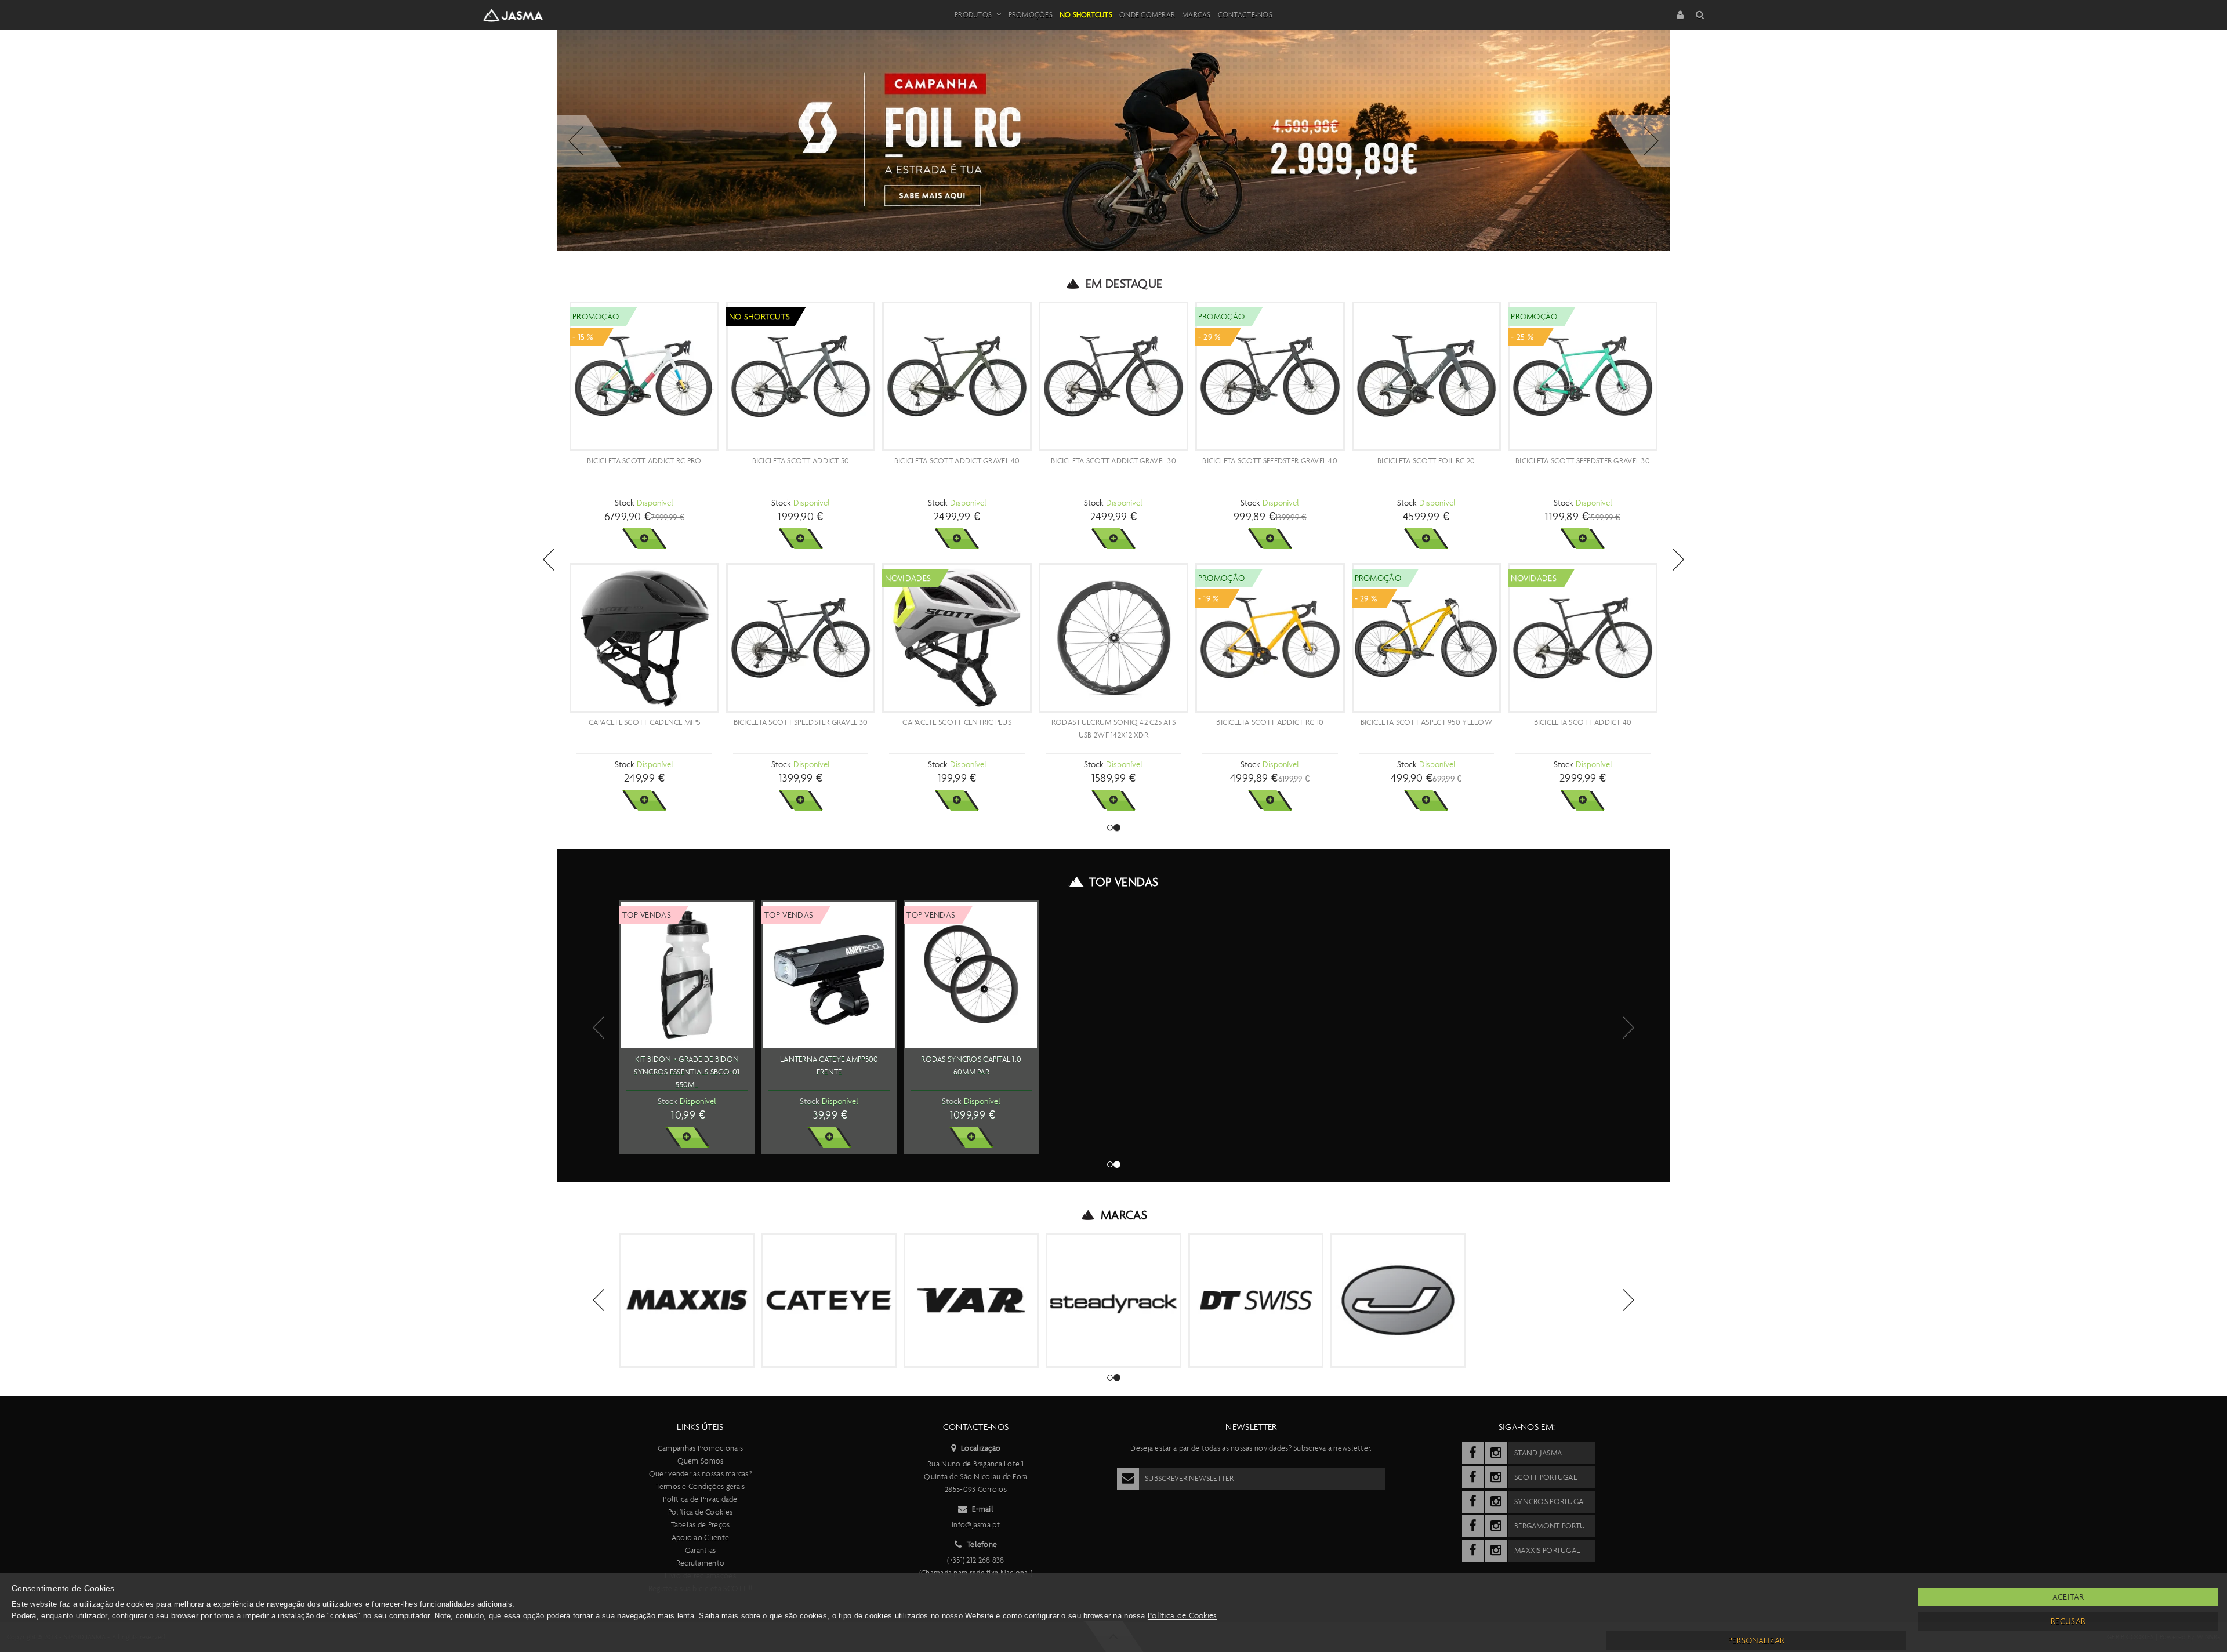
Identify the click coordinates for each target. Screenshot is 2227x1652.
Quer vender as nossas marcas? (700, 1474)
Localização (981, 1448)
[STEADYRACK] (1113, 1300)
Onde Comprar (1147, 15)
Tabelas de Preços (701, 1525)
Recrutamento (700, 1563)
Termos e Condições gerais (701, 1486)
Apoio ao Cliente (700, 1537)
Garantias (701, 1550)
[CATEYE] (829, 1300)
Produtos (973, 15)
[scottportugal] (1473, 1477)
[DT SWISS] (1256, 1300)
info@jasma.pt (976, 1525)
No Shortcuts (1086, 15)
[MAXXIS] (687, 1300)
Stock (624, 503)
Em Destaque (1124, 284)
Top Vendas (1124, 882)
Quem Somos (701, 1461)
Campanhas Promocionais (700, 1448)
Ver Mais (644, 539)
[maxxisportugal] (1473, 1551)
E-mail (983, 1509)
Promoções (1031, 15)
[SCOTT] (1571, 1292)
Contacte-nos (1245, 15)
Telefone (982, 1544)
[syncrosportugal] (1473, 1502)
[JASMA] (1398, 1300)
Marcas (1196, 15)
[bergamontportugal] (1473, 1526)
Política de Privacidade (700, 1499)
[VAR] (971, 1300)
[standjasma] (1473, 1453)
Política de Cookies (700, 1512)
